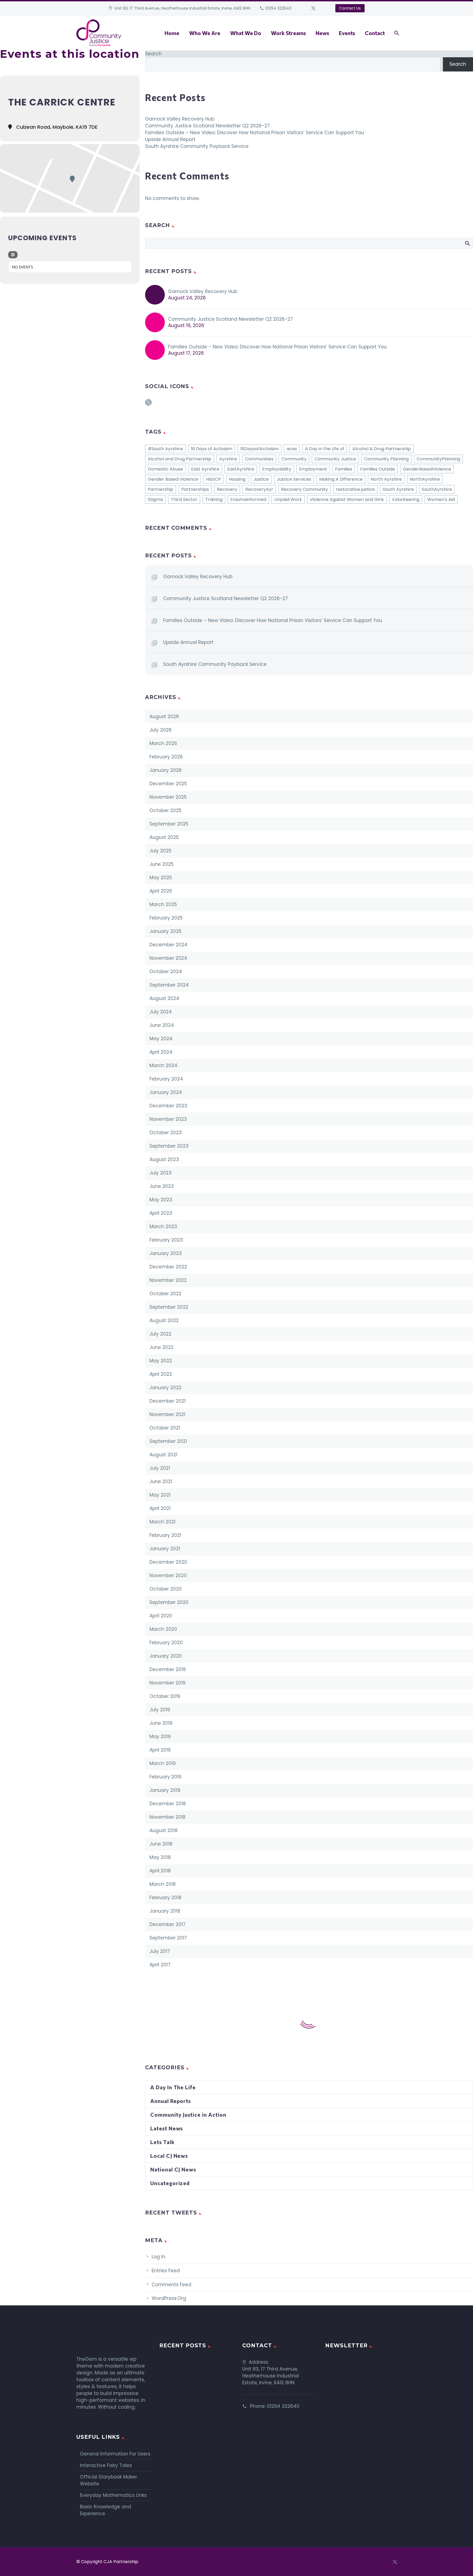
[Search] (396, 33)
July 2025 (160, 851)
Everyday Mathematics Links (113, 2495)
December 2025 (168, 784)
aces (292, 449)
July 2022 (160, 1334)
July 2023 (161, 1173)
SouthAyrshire (437, 489)
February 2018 (165, 1898)
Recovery (227, 489)
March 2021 (162, 1522)
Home (172, 33)
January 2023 (166, 1253)
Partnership (161, 489)
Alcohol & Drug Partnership (382, 449)
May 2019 (160, 1737)
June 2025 (161, 864)
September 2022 (169, 1307)
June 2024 (162, 1025)
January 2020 (166, 1656)
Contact (375, 33)
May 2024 (161, 1039)
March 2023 (163, 1227)
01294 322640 (278, 8)
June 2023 (162, 1186)
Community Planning (386, 459)
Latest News (167, 2128)
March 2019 (163, 1763)
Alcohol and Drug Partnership (180, 459)
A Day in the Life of (325, 449)
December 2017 (168, 1924)
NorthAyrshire (425, 479)
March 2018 (163, 1884)
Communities (259, 459)
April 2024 (161, 1052)
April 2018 (160, 1871)
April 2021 (160, 1508)
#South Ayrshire (165, 449)
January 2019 (165, 1790)
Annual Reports (171, 2101)
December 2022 (168, 1267)
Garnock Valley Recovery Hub (180, 119)
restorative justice (355, 489)
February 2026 (166, 757)
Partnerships (195, 489)
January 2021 (165, 1549)
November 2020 (168, 1575)
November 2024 (168, 958)
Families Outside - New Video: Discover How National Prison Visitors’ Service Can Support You (277, 347)
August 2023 (164, 1159)
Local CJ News (169, 2156)
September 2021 (168, 1441)
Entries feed (166, 2271)
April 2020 (161, 1616)
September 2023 (169, 1146)
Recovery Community (305, 489)
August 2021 (163, 1455)
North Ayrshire (386, 479)
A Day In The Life (173, 2087)
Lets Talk (162, 2142)
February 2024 (166, 1079)
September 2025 (169, 824)
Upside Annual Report (170, 139)
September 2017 (168, 1938)
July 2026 (161, 730)
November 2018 (168, 1817)
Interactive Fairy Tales (106, 2465)
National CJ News (173, 2169)
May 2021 (160, 1495)
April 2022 (161, 1374)
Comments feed (171, 2285)
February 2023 (166, 1240)
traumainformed (248, 499)
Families (344, 469)
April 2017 (160, 1965)
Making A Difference (341, 479)
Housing (237, 479)
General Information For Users (115, 2454)
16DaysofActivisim (259, 449)
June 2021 (161, 1482)
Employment (313, 469)
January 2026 (166, 770)
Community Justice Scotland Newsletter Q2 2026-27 (207, 126)
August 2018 (164, 1830)
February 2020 (166, 1643)
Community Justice (335, 459)
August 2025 (164, 837)
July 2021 (160, 1468)
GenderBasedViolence (427, 469)
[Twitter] (313, 8)
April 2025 (161, 891)
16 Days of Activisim (212, 449)
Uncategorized (170, 2183)
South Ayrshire (398, 489)
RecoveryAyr (259, 489)
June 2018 (161, 1844)
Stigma (155, 499)
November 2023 (168, 1119)
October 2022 (165, 1294)
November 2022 (168, 1280)
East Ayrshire (205, 469)
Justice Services (294, 479)
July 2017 (160, 1951)
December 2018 (168, 1804)
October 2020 (166, 1589)
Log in (158, 2257)
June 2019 (161, 1723)
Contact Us (350, 8)
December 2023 (168, 1106)
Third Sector (184, 499)
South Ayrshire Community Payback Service (197, 146)
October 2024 (166, 972)
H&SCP (214, 479)
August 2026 (164, 717)
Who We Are (205, 33)
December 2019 (168, 1669)
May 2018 (160, 1857)
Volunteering (406, 499)
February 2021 (165, 1535)
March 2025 (163, 904)
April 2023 (161, 1213)
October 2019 (165, 1696)
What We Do (246, 33)
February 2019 (165, 1777)
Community (294, 459)
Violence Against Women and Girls (347, 499)
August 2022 (164, 1320)
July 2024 (161, 1012)
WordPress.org (169, 2298)
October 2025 (165, 810)
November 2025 (168, 797)
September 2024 (169, 985)
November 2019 (168, 1683)
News (322, 33)
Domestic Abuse (165, 469)
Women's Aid (441, 499)
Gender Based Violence (173, 479)
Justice (261, 479)
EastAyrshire (241, 469)
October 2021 (165, 1428)
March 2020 (163, 1629)
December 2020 (168, 1562)
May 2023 (161, 1200)
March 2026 (163, 743)
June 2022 (161, 1347)
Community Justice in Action (188, 2115)
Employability (277, 469)
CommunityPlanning (438, 459)
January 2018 (165, 1911)
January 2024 (166, 1092)
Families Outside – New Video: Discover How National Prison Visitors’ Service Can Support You (255, 133)
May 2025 (161, 878)
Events (347, 33)
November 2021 (167, 1414)
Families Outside (378, 469)
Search (153, 54)
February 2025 (166, 918)
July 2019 (160, 1710)
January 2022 (165, 1388)
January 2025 (165, 931)
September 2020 (169, 1602)
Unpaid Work (288, 499)
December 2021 (168, 1401)
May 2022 (161, 1361)
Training (214, 499)
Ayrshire (228, 459)
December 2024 (168, 945)
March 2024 (163, 1065)
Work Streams (288, 33)
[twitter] (148, 404)
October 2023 (166, 1133)
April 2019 (160, 1750)
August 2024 (164, 998)
